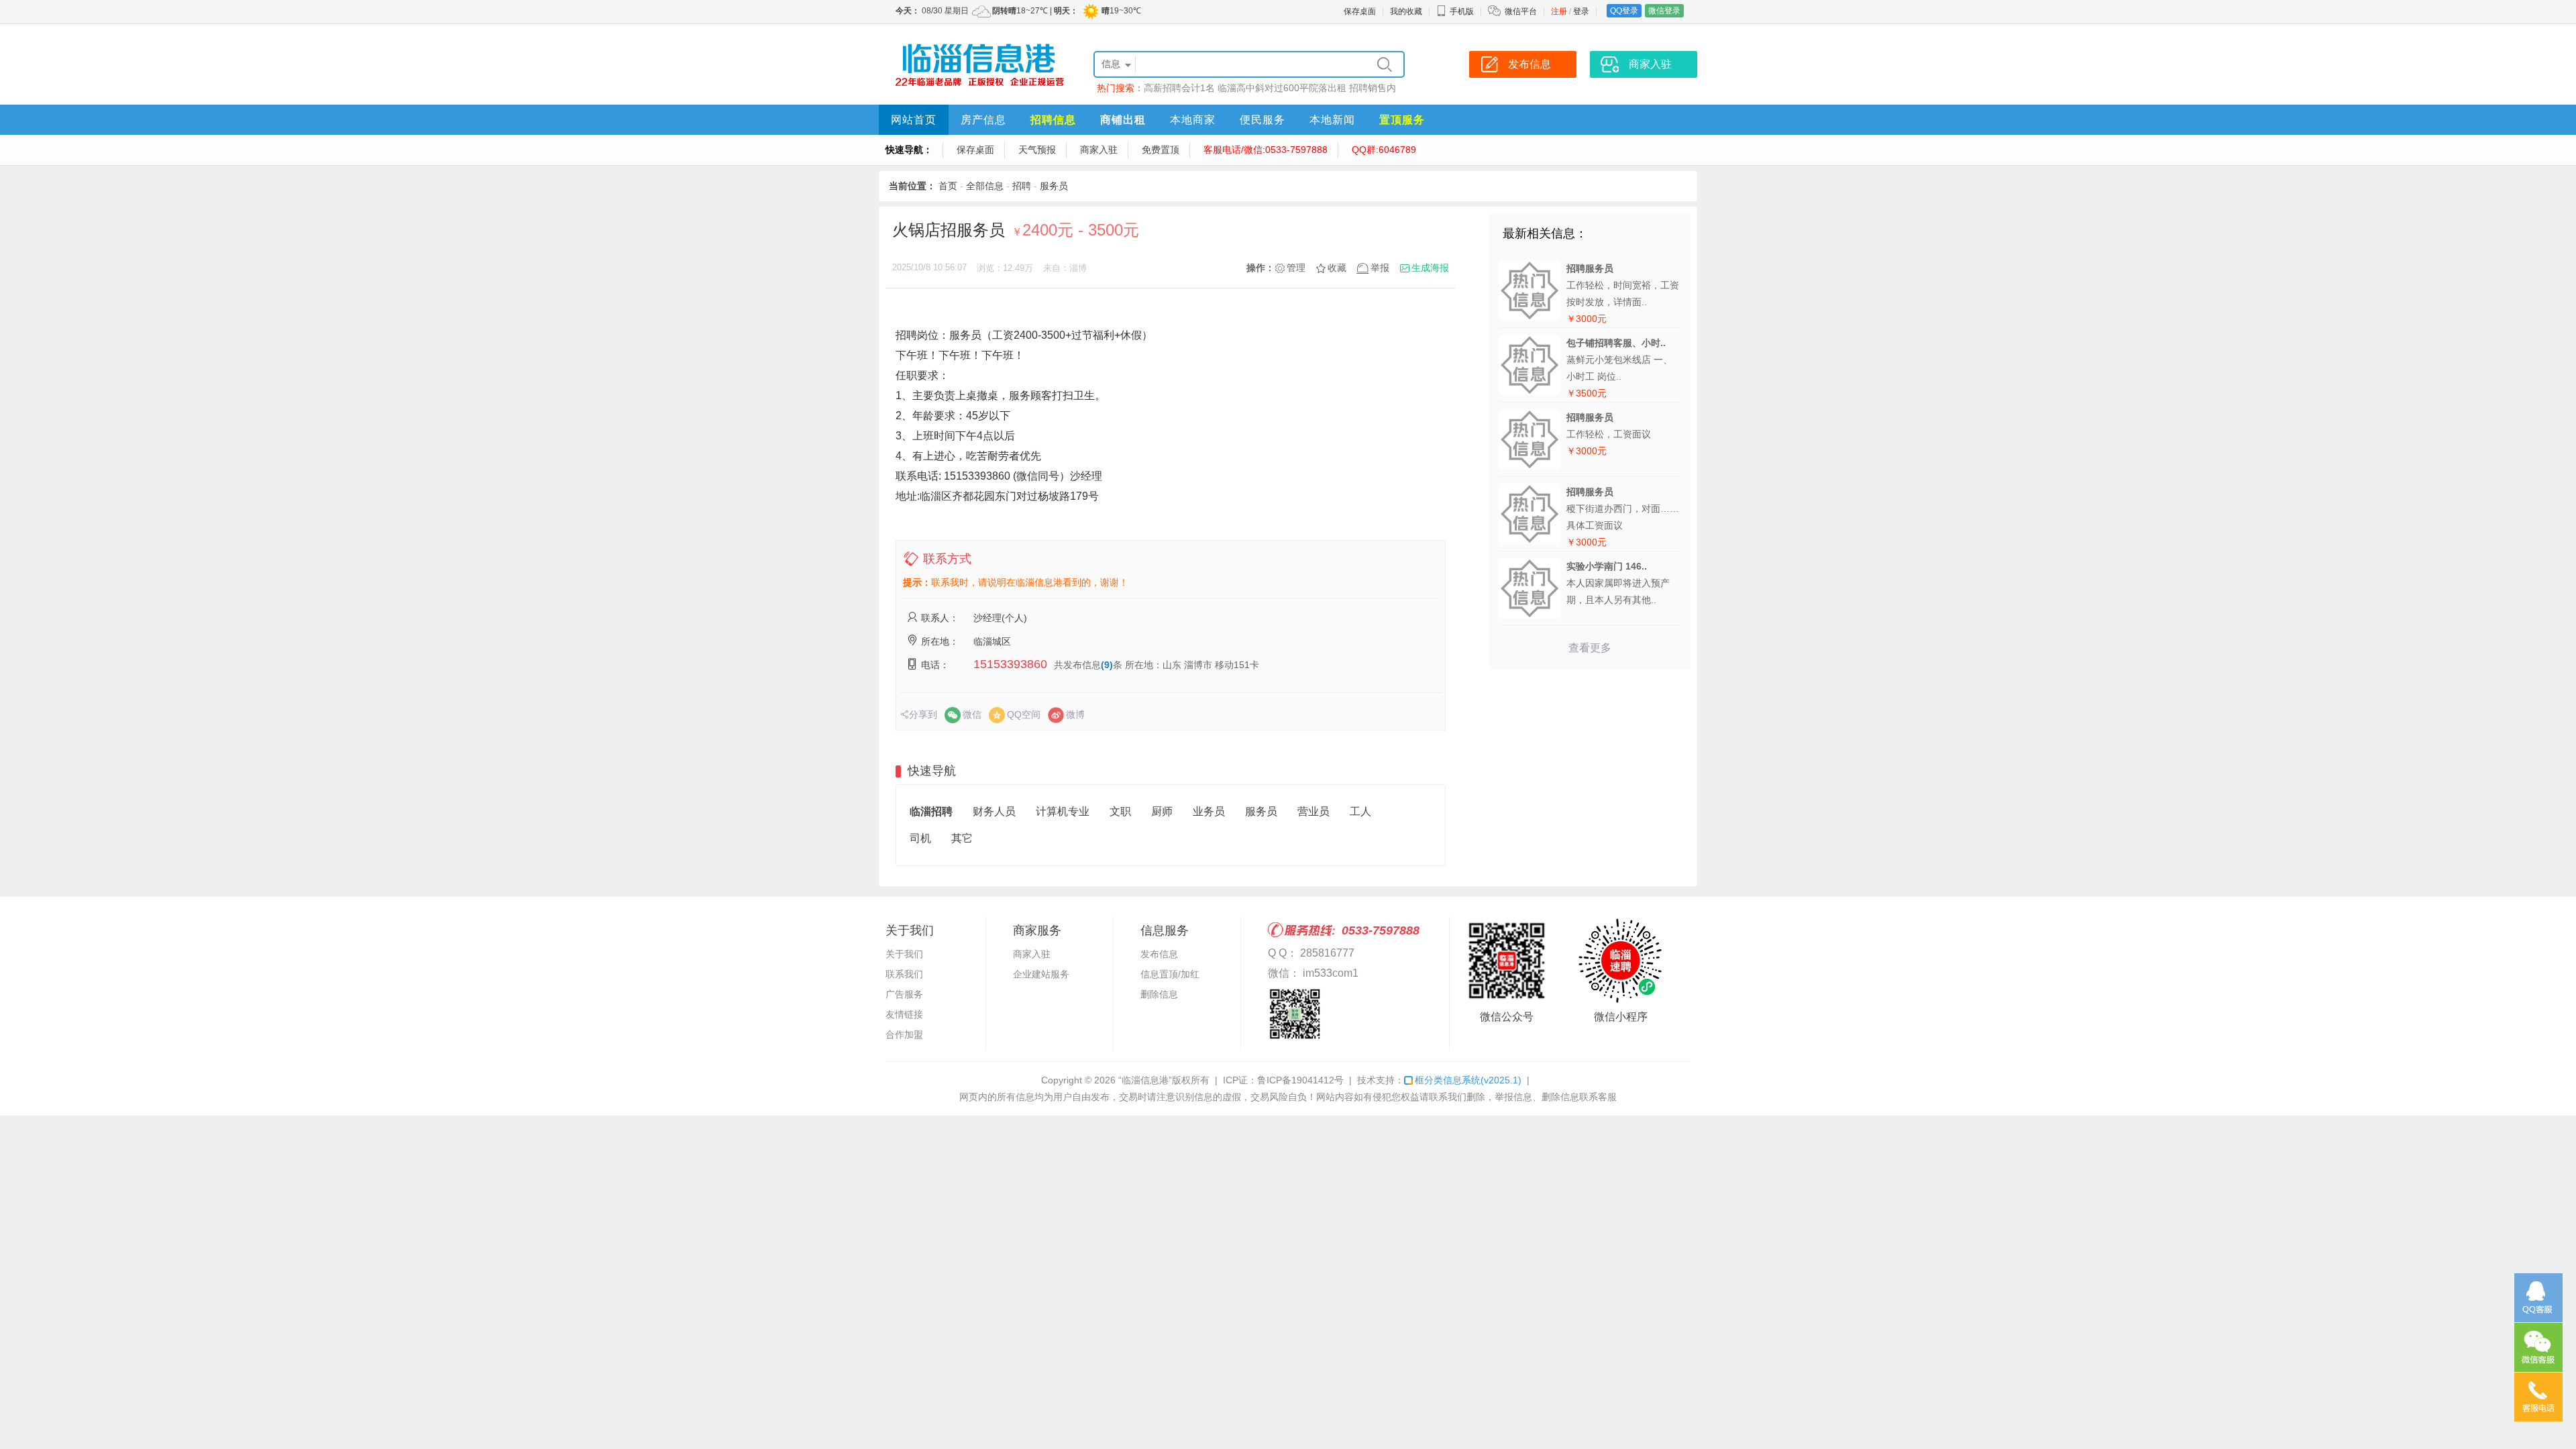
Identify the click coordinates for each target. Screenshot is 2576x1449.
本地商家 (1193, 120)
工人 (1360, 811)
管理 (1296, 268)
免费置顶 (1161, 150)
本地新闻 (1332, 120)
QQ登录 (1624, 11)
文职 (1120, 811)
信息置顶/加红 (1170, 974)
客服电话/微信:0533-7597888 (1266, 150)
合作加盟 (904, 1034)
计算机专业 (1063, 811)
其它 (962, 838)
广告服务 (904, 994)
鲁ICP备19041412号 (1300, 1080)
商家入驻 (1099, 150)
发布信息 (1159, 954)
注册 (1559, 11)
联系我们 (904, 974)
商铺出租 (1123, 120)
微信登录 (1664, 11)
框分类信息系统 (1468, 1080)
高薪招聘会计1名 (1179, 88)
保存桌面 (1360, 11)
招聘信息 (1053, 120)
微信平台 (1521, 11)
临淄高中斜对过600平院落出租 (1282, 88)
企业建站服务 (1041, 974)
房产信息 (983, 120)
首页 (948, 186)
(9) (1107, 665)
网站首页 (914, 120)
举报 (1380, 268)
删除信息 (1159, 994)
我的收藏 (1406, 11)
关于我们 (904, 954)
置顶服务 (1402, 120)
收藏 (1337, 268)
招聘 (1022, 186)
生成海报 (1430, 268)
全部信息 (985, 186)
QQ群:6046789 (1384, 150)
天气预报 (1037, 150)
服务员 (1054, 186)
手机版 (1462, 11)
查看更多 (1590, 648)
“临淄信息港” (1145, 1080)
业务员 (1209, 811)
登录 (1581, 11)
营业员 (1313, 811)
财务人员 (994, 811)
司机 (920, 838)
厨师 (1162, 811)
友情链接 (904, 1014)
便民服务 (1263, 120)
